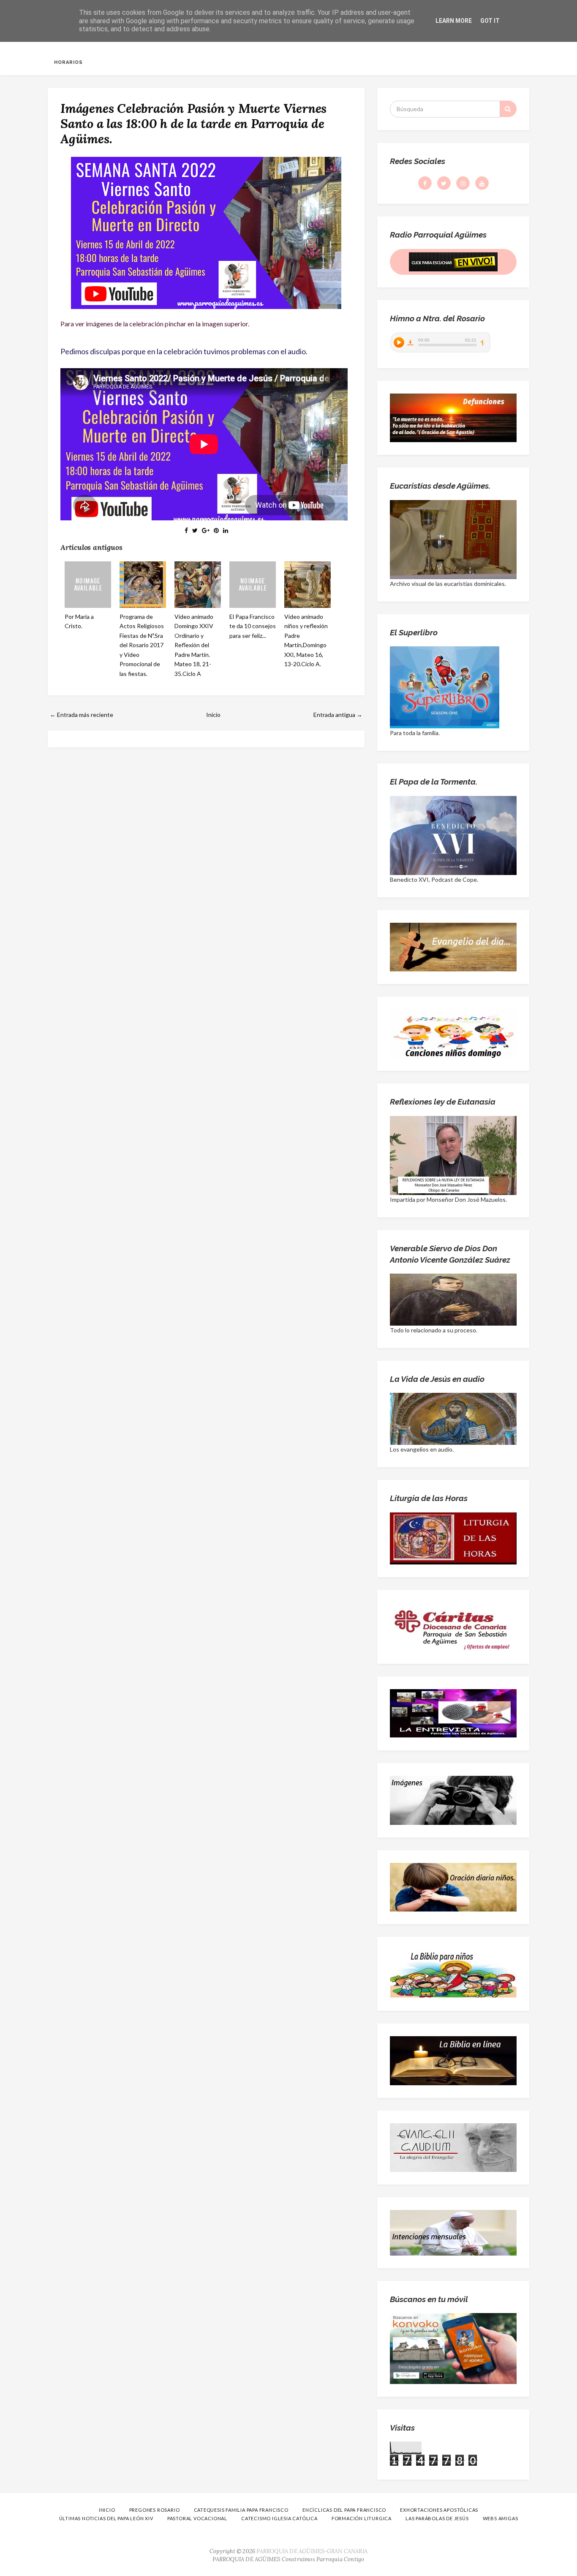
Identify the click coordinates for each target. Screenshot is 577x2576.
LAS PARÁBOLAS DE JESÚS (437, 2518)
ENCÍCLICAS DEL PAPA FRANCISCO (344, 2510)
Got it (490, 21)
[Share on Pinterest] (216, 530)
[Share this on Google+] (206, 530)
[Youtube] (482, 183)
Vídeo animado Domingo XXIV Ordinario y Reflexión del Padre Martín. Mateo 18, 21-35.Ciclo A (194, 645)
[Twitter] (444, 183)
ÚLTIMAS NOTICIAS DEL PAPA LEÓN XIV (106, 2518)
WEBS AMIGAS (501, 2518)
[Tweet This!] (195, 530)
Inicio (213, 715)
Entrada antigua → (338, 715)
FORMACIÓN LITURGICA (362, 2518)
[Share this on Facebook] (186, 530)
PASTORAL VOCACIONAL (197, 2518)
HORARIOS (68, 62)
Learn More (454, 21)
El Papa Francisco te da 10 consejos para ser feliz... (253, 626)
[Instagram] (463, 183)
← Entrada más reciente (82, 715)
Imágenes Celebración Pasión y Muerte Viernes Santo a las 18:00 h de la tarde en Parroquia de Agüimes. (193, 123)
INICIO (107, 2510)
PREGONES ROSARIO (155, 2510)
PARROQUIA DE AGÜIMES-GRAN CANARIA (312, 2551)
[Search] (508, 109)
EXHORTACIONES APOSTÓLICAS (439, 2510)
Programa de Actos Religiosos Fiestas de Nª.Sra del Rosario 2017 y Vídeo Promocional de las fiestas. (142, 645)
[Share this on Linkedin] (226, 530)
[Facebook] (425, 183)
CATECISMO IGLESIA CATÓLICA (279, 2518)
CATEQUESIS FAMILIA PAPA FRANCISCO (241, 2510)
